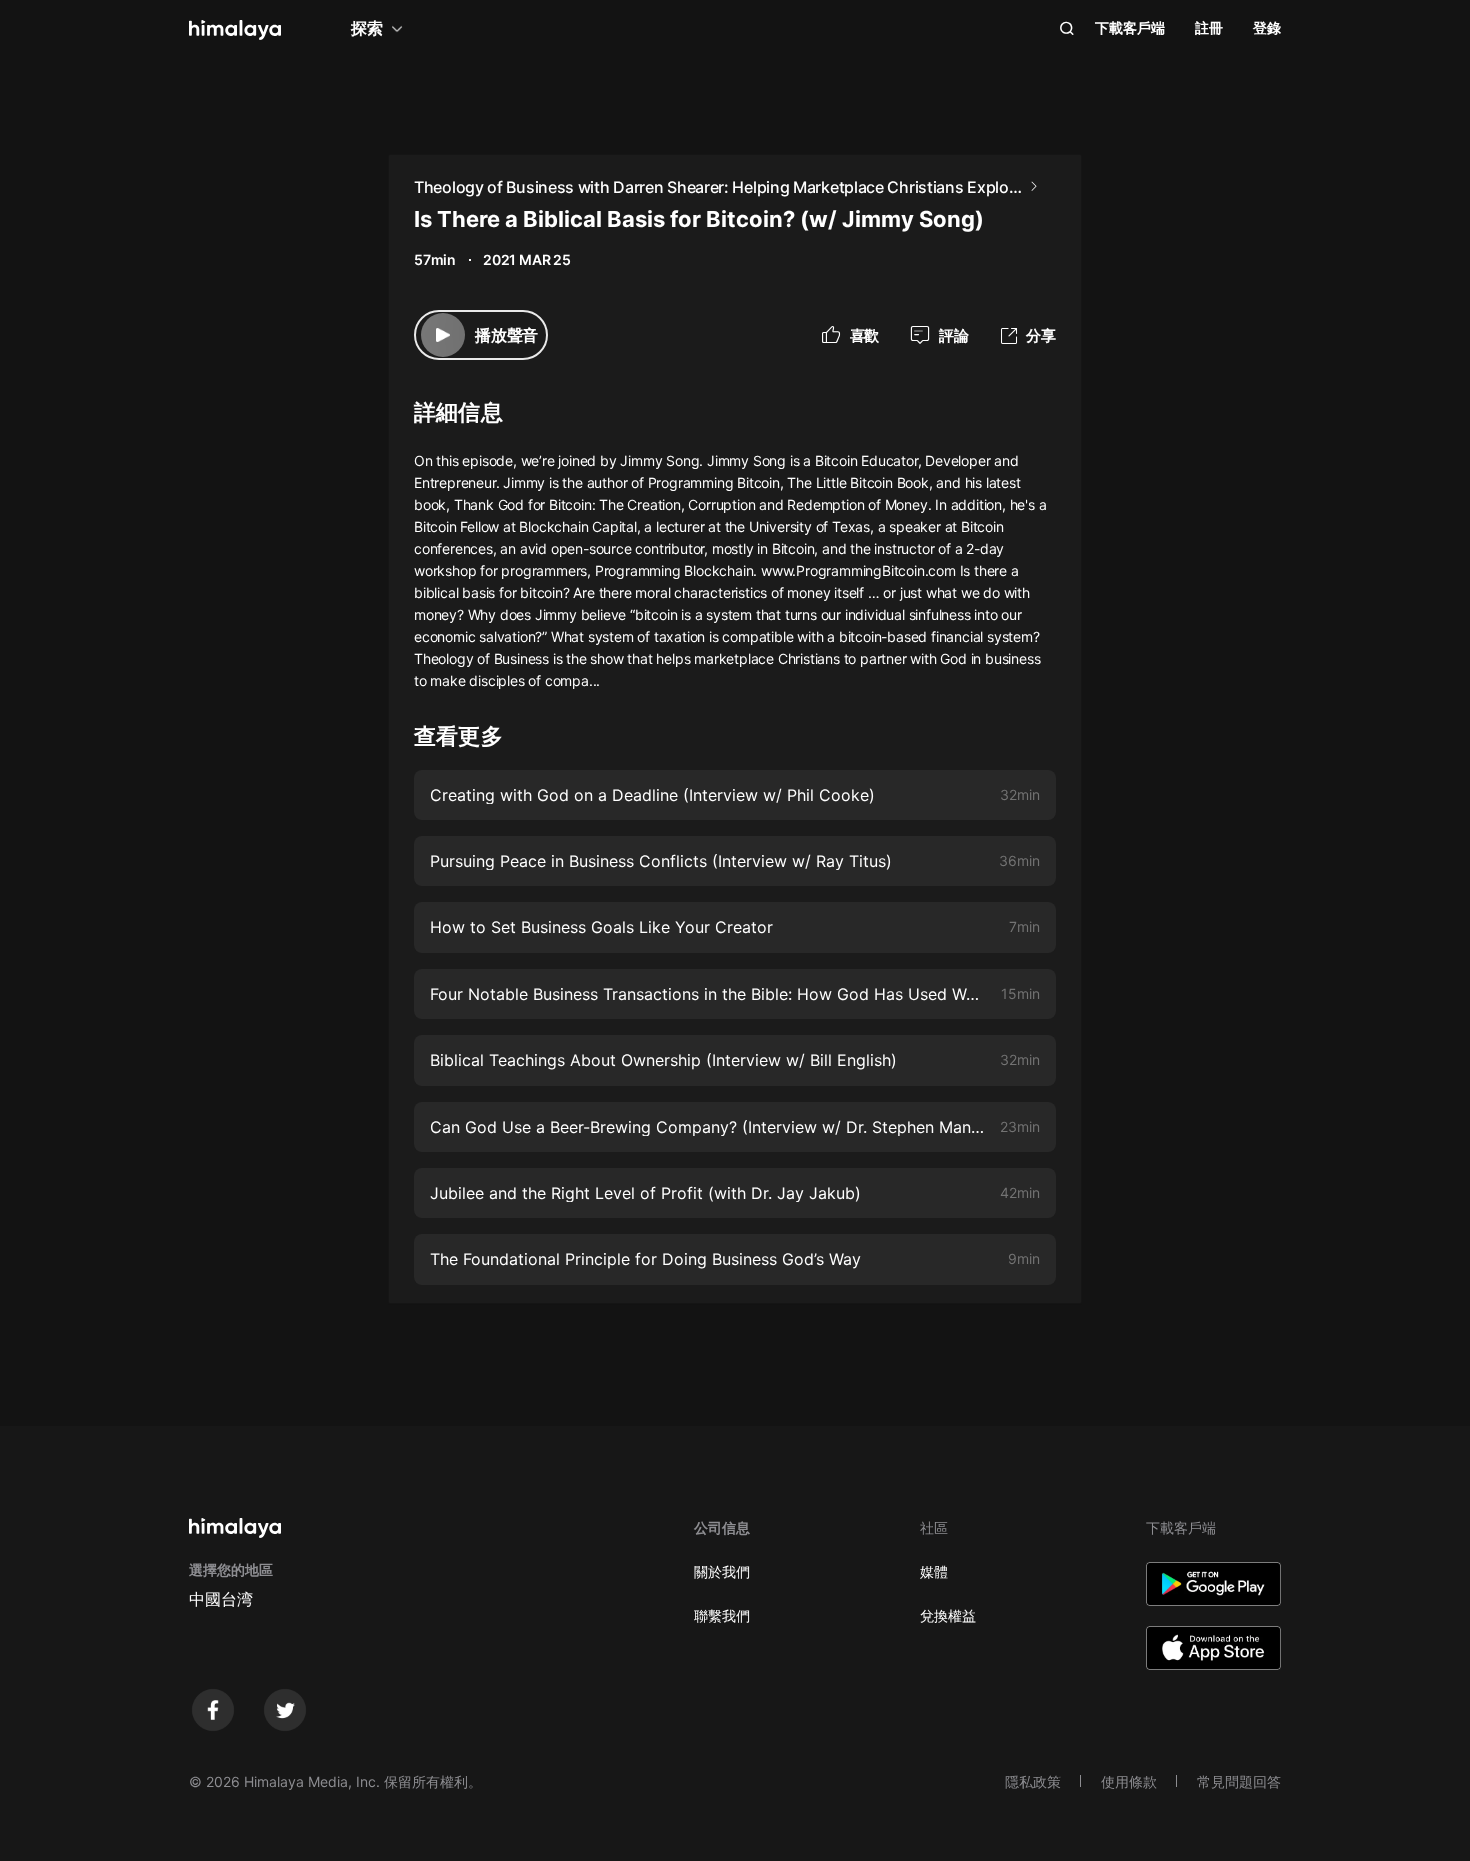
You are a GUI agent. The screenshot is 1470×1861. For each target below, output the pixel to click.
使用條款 (1129, 1781)
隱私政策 (1033, 1781)
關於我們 (722, 1571)
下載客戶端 (1130, 27)
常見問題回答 (1239, 1781)
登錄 (1267, 27)
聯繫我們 (722, 1615)
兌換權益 (948, 1615)
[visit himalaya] (235, 30)
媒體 (934, 1571)
